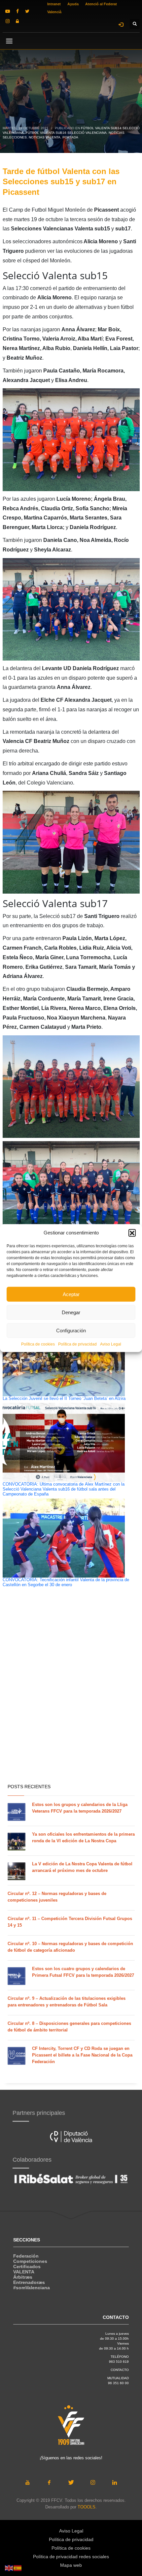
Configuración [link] (71, 1330)
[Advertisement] (71, 1703)
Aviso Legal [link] (111, 1344)
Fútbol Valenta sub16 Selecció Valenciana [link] (66, 133)
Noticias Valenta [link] (45, 137)
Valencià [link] (54, 12)
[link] (8, 11)
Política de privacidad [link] (77, 1344)
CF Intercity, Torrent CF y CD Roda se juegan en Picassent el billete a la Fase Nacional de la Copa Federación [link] (82, 2055)
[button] (132, 1233)
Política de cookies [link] (38, 1344)
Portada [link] (70, 137)
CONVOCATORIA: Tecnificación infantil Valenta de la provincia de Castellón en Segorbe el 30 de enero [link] (66, 1582)
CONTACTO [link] (120, 2370)
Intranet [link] (54, 4)
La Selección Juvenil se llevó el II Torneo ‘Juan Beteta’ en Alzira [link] (64, 1399)
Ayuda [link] (73, 4)
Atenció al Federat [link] (101, 4)
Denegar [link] (71, 1312)
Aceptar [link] (71, 1294)
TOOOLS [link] (87, 2507)
